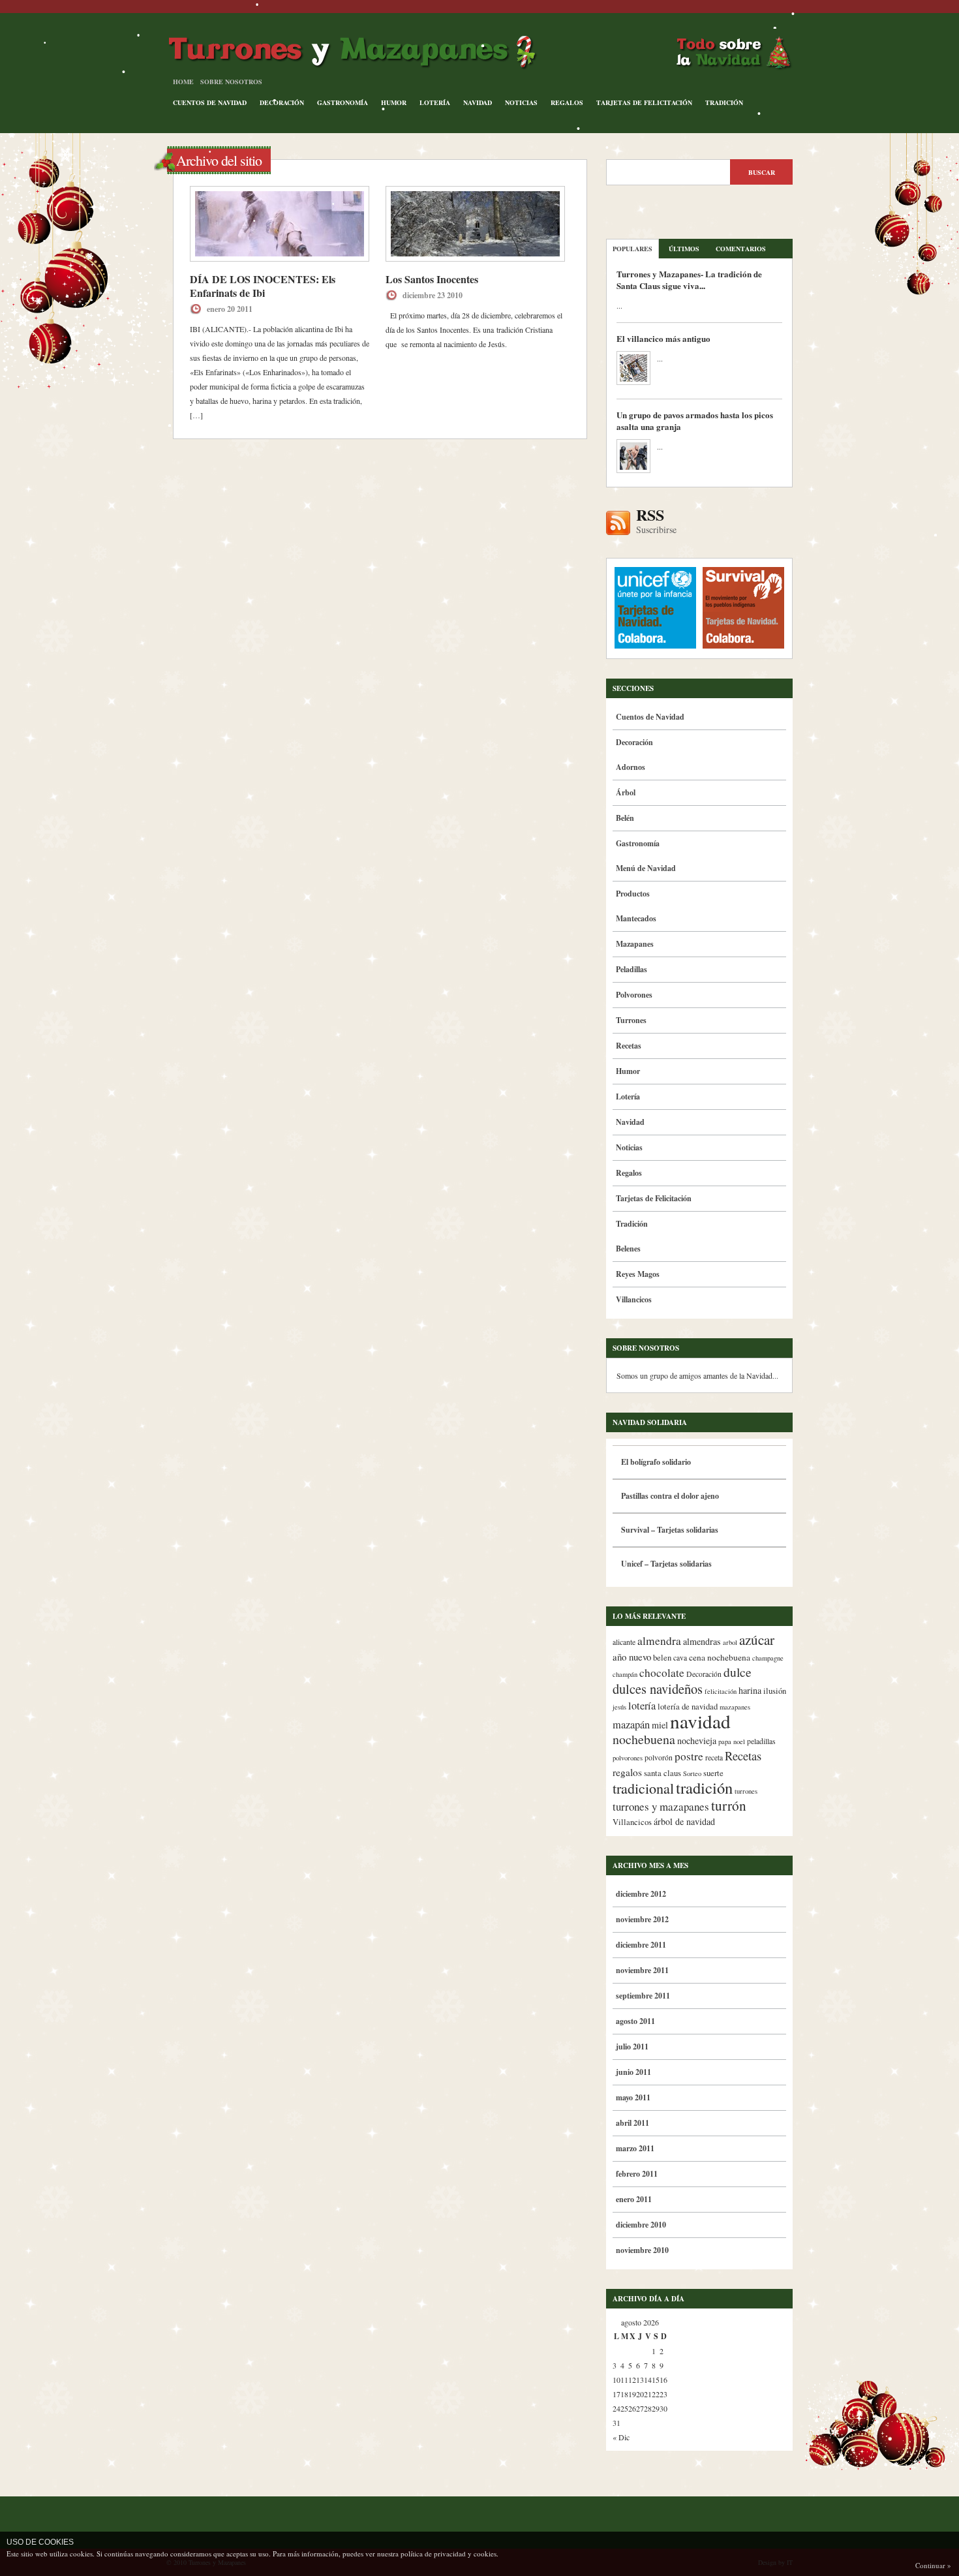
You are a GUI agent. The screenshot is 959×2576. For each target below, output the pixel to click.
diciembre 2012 (641, 1894)
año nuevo (632, 1657)
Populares (632, 249)
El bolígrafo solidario (656, 1462)
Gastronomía (342, 102)
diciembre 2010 (641, 2225)
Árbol (626, 792)
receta (714, 1757)
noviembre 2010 (642, 2250)
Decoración (282, 102)
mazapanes (735, 1707)
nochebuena (644, 1739)
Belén (625, 818)
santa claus (662, 1773)
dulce (738, 1672)
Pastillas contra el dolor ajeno (670, 1496)
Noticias (521, 102)
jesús (619, 1707)
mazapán (631, 1725)
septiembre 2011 (643, 1996)
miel (660, 1725)
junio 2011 (633, 2072)
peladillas (761, 1741)
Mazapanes (635, 944)
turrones (746, 1791)
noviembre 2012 (642, 1919)
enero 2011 (634, 2199)
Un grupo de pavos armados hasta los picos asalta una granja (695, 421)
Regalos (567, 102)
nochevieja (697, 1740)
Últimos (684, 249)
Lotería (435, 102)
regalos (627, 1772)
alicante (624, 1642)
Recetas (629, 1046)
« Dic (621, 2437)
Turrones (631, 1020)
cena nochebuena (720, 1657)
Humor (394, 102)
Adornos (631, 767)
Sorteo (692, 1773)
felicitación (721, 1691)
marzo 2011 (635, 2148)
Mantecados (636, 918)
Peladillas (632, 969)
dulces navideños (658, 1689)
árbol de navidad (684, 1821)
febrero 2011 (637, 2174)
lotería (642, 1706)
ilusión (775, 1691)
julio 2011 (632, 2047)
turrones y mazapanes (661, 1806)
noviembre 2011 (642, 1970)
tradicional (643, 1788)
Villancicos (634, 1299)
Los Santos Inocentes (432, 279)
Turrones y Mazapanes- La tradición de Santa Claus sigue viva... (689, 280)
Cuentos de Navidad (210, 102)
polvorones (628, 1758)
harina (750, 1690)
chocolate (662, 1673)
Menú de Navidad (646, 868)
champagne (768, 1658)
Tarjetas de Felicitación (644, 102)
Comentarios (741, 249)
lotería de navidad (688, 1707)
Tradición (724, 102)
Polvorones (634, 995)
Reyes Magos (638, 1274)
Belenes (628, 1249)
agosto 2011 (635, 2021)
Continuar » (933, 2565)
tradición (704, 1787)
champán (625, 1674)
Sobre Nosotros (231, 82)
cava (680, 1658)
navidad (700, 1721)
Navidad (478, 102)
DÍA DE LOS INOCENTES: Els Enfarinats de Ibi (263, 286)
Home (183, 82)
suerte (713, 1773)
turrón (729, 1805)
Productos (633, 894)
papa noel (732, 1741)
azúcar (757, 1640)
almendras (702, 1641)
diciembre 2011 (641, 1945)
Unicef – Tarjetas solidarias (666, 1564)
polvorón (659, 1757)
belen (662, 1658)
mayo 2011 (633, 2097)
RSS (656, 521)
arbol (730, 1642)
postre (689, 1756)
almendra (659, 1641)
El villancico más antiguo (663, 338)
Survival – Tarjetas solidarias (670, 1530)
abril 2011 (632, 2123)
